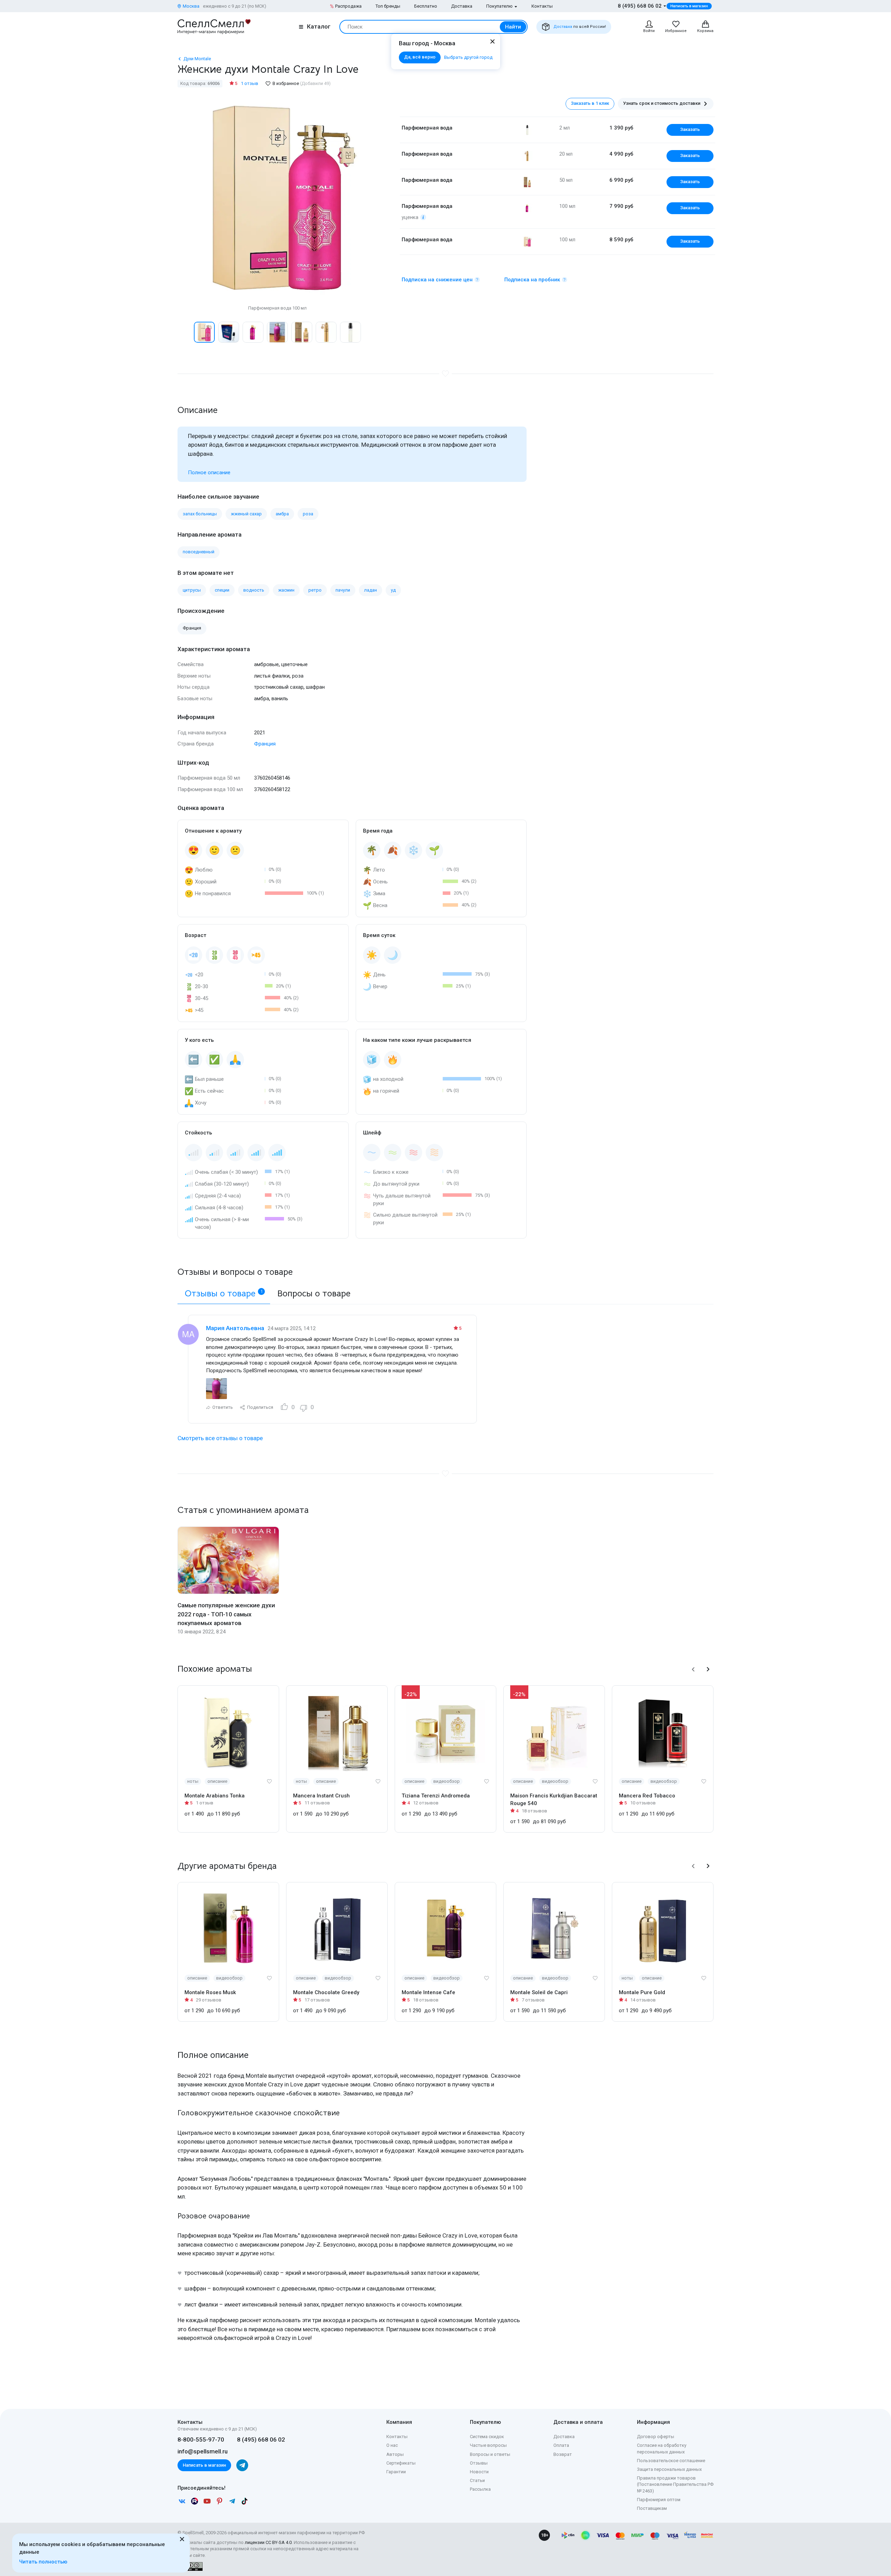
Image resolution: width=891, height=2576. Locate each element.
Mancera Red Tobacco (647, 1796)
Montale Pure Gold (642, 1992)
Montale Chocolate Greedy (326, 1992)
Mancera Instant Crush (321, 1796)
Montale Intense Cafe (428, 1992)
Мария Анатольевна (235, 1328)
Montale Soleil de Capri (539, 1992)
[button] (185, 332)
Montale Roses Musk (210, 1992)
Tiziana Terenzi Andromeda (436, 1796)
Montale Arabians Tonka (215, 1796)
